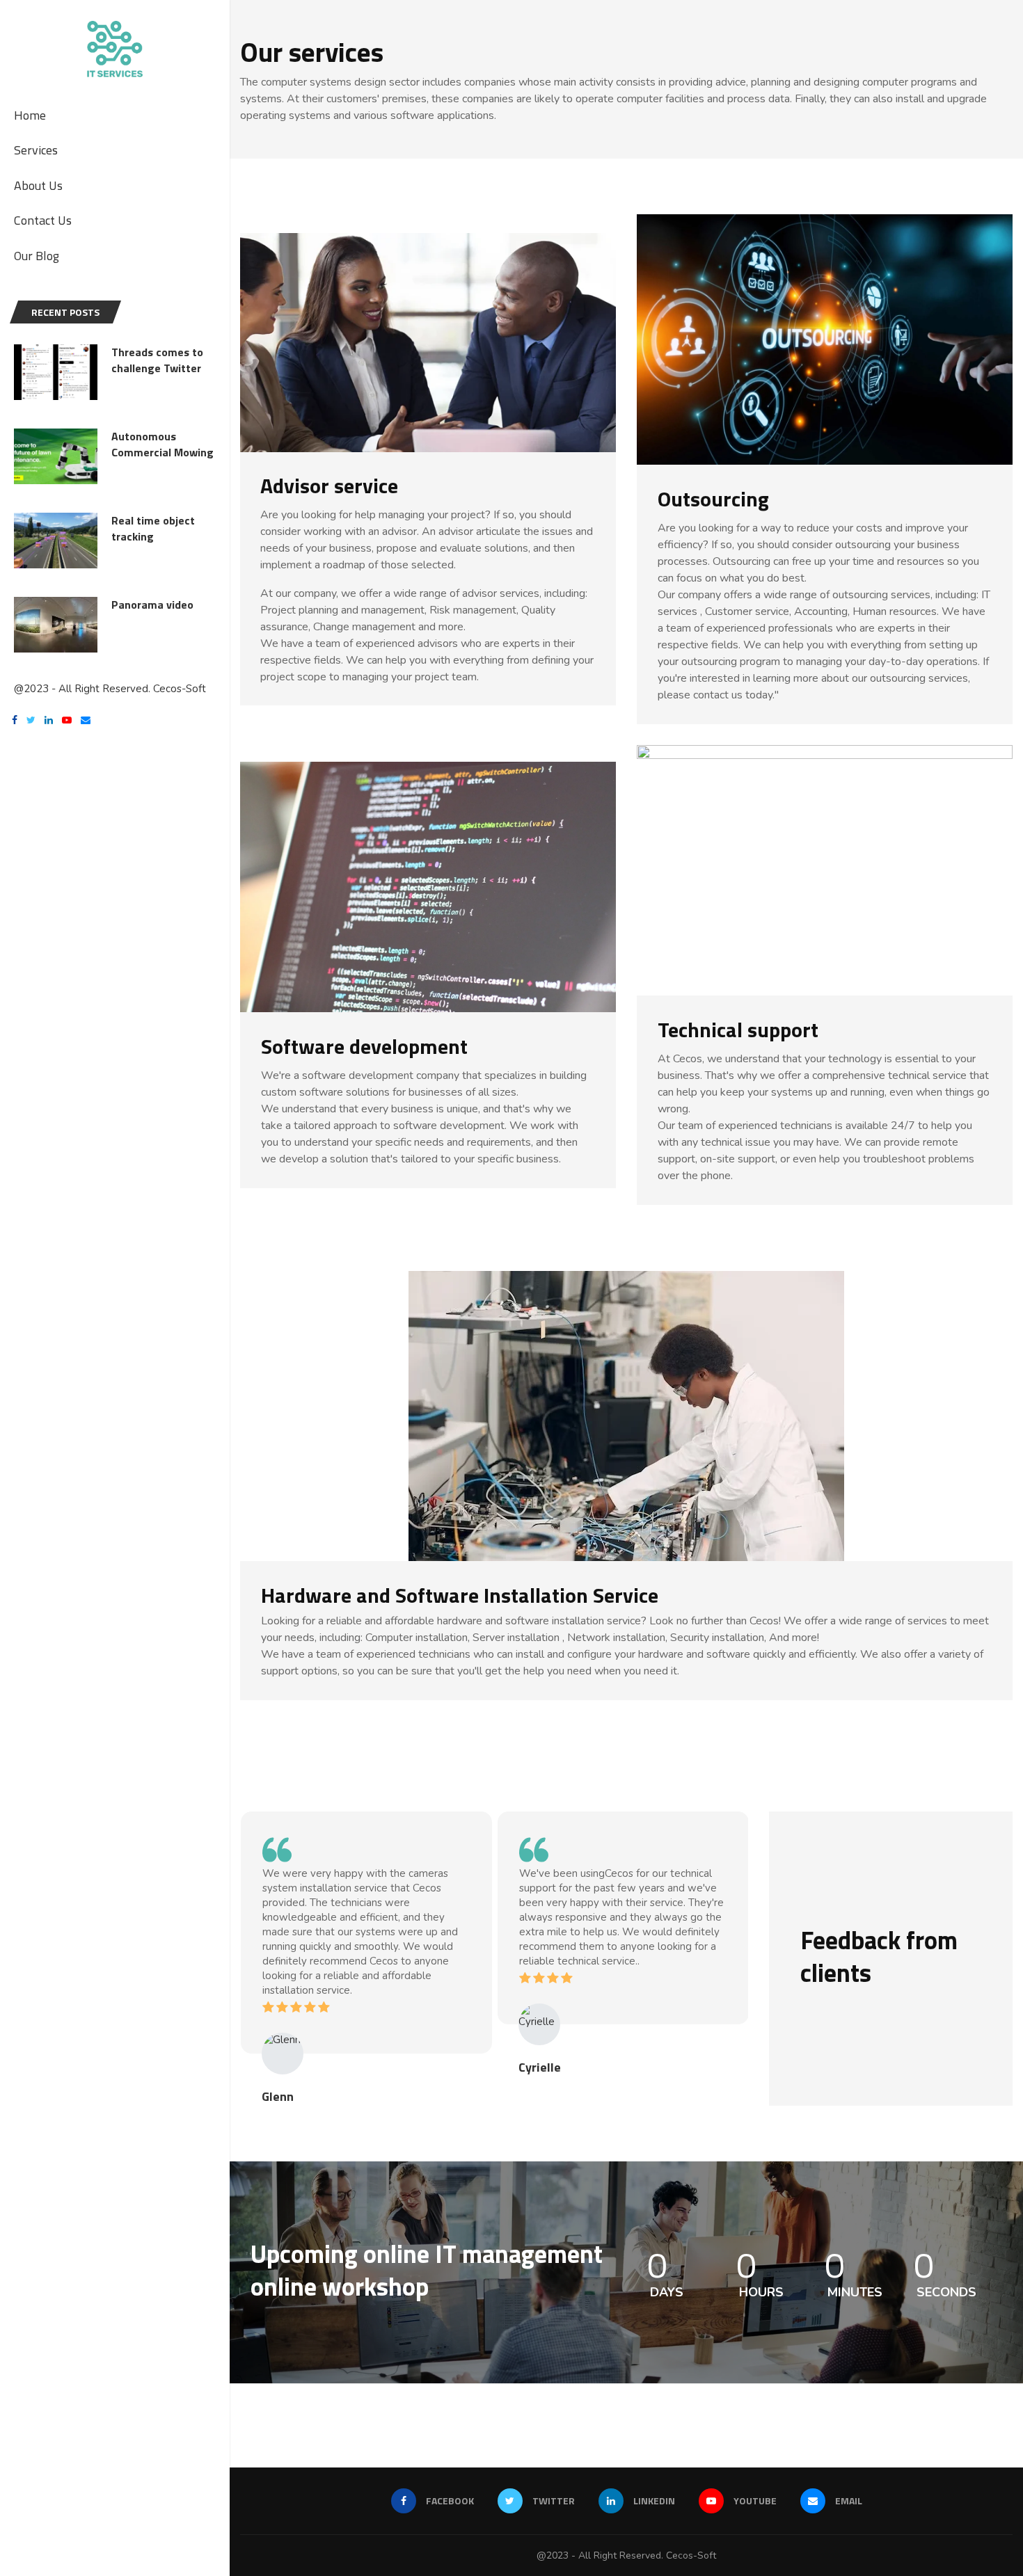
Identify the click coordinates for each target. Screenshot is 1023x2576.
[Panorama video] (56, 625)
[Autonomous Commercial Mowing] (56, 456)
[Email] (86, 722)
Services (36, 150)
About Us (38, 185)
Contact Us (43, 220)
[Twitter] (31, 722)
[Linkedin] (49, 722)
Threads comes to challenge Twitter (157, 360)
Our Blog (37, 256)
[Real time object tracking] (56, 541)
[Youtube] (67, 722)
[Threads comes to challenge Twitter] (56, 372)
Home (30, 115)
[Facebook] (15, 722)
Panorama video (152, 605)
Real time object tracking (153, 528)
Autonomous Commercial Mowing (162, 444)
